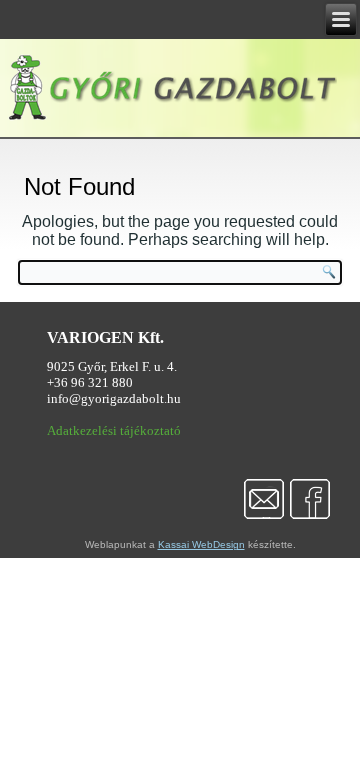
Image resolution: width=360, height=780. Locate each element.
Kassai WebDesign (201, 544)
